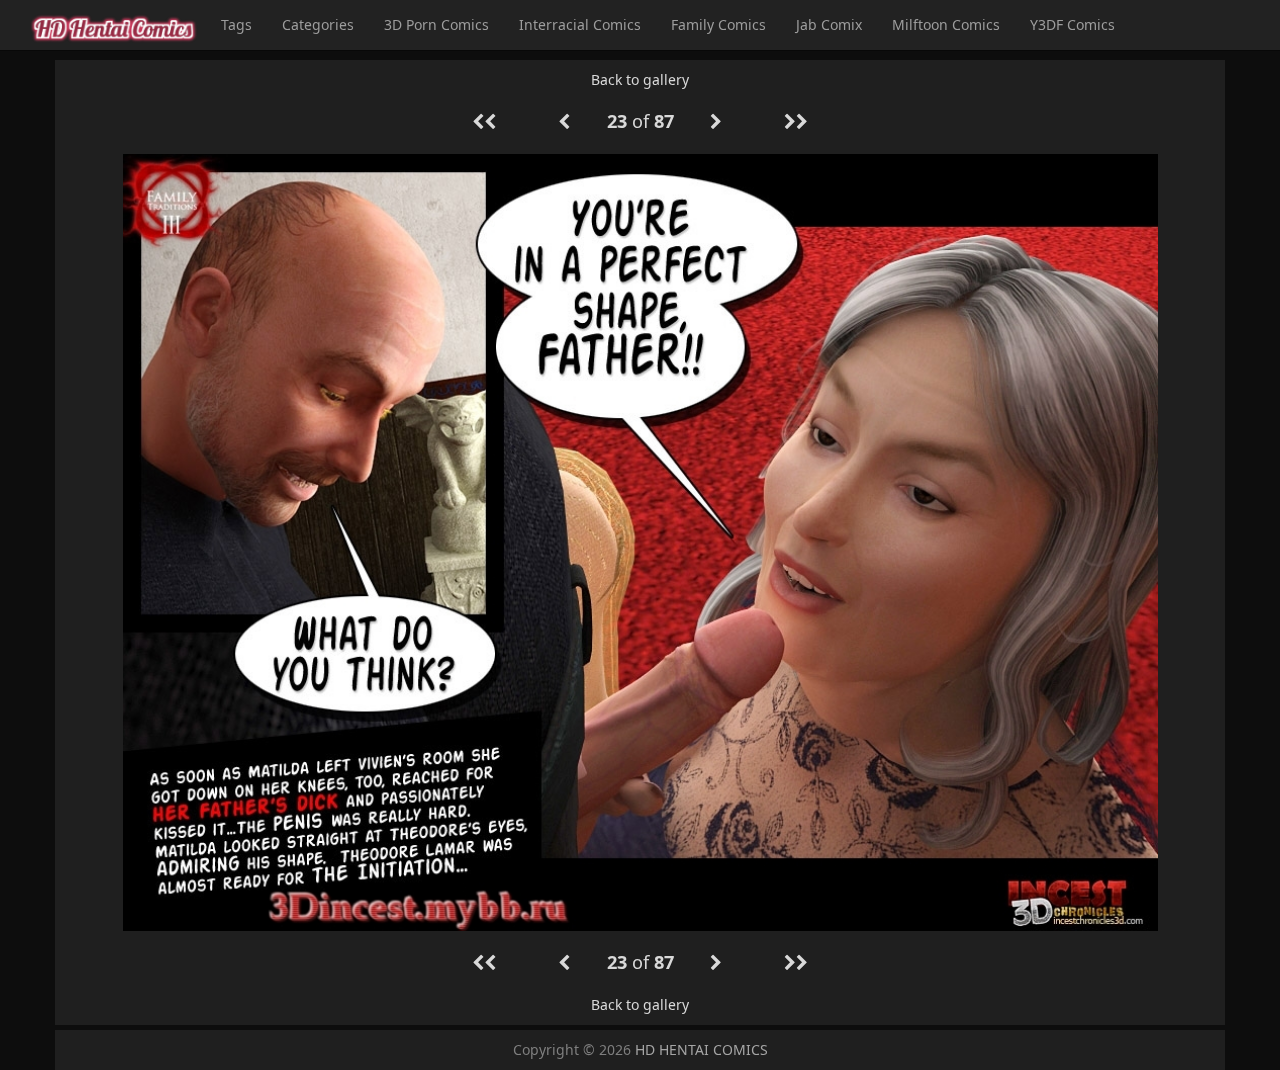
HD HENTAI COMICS (701, 1049)
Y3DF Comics (1072, 24)
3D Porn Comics (436, 24)
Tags (236, 24)
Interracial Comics (580, 24)
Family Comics (718, 24)
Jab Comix (829, 24)
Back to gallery (640, 79)
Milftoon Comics (946, 24)
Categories (318, 24)
